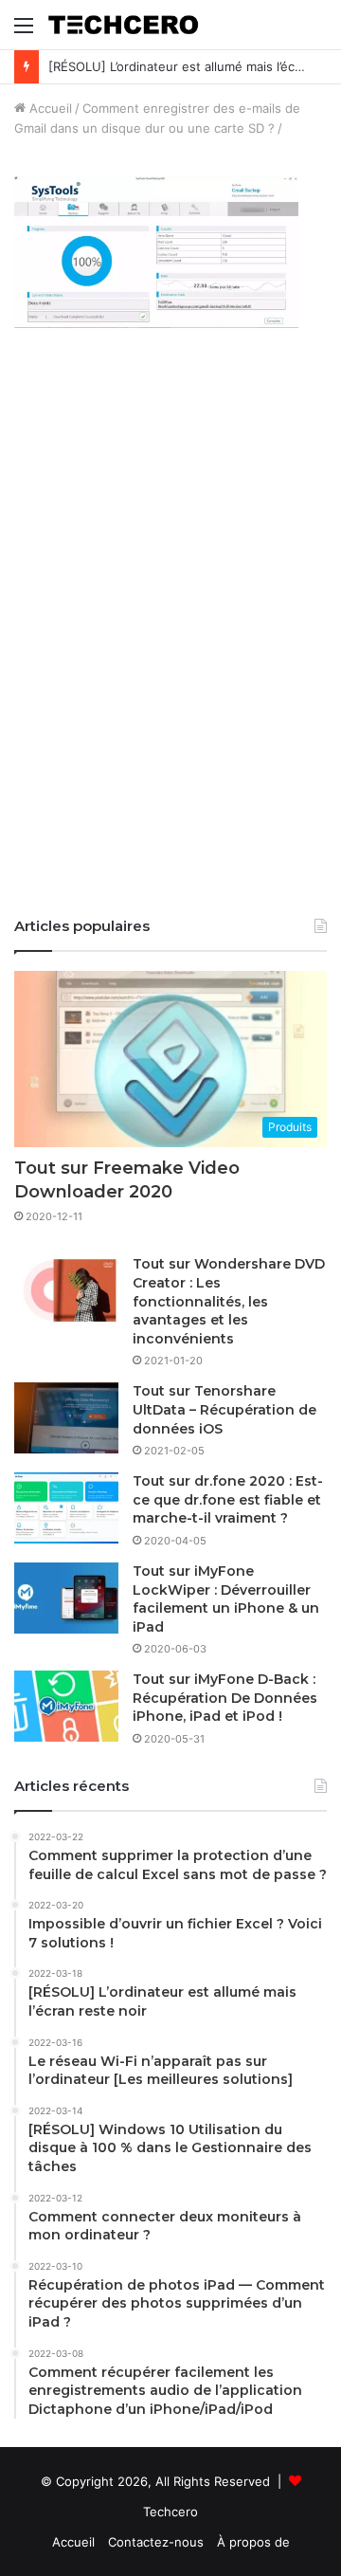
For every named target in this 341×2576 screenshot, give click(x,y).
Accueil (49, 108)
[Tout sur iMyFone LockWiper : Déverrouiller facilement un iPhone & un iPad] (66, 1598)
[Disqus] (170, 635)
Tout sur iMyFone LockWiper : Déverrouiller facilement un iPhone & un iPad (226, 1599)
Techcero (170, 2512)
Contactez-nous (156, 2542)
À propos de (253, 2542)
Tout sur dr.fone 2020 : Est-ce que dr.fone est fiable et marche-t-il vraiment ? (228, 1499)
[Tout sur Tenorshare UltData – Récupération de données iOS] (66, 1418)
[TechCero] (123, 25)
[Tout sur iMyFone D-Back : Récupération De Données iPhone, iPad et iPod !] (66, 1706)
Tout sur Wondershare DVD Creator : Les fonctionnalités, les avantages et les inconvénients (229, 1301)
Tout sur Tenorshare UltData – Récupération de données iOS (224, 1409)
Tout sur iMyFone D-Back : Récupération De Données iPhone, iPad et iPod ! (225, 1698)
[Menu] (24, 32)
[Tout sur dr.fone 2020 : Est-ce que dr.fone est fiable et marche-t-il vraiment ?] (66, 1508)
